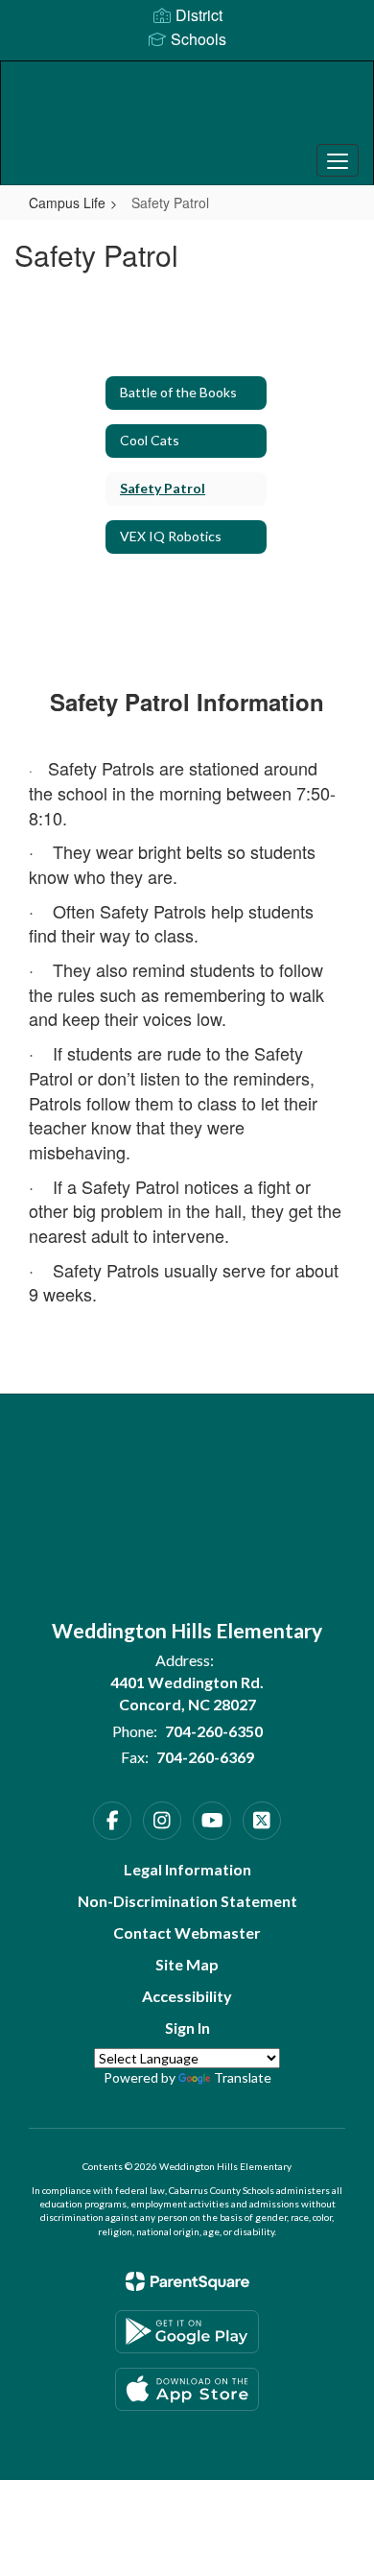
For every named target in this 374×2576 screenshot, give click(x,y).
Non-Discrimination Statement (187, 1901)
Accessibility (187, 1996)
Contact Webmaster (187, 1932)
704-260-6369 (205, 1757)
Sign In (187, 2027)
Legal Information (187, 1869)
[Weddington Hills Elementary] (187, 108)
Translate (243, 2077)
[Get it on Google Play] (187, 2332)
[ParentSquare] (187, 2281)
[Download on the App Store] (187, 2389)
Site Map (187, 1964)
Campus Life (67, 203)
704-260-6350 (214, 1731)
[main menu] (338, 160)
